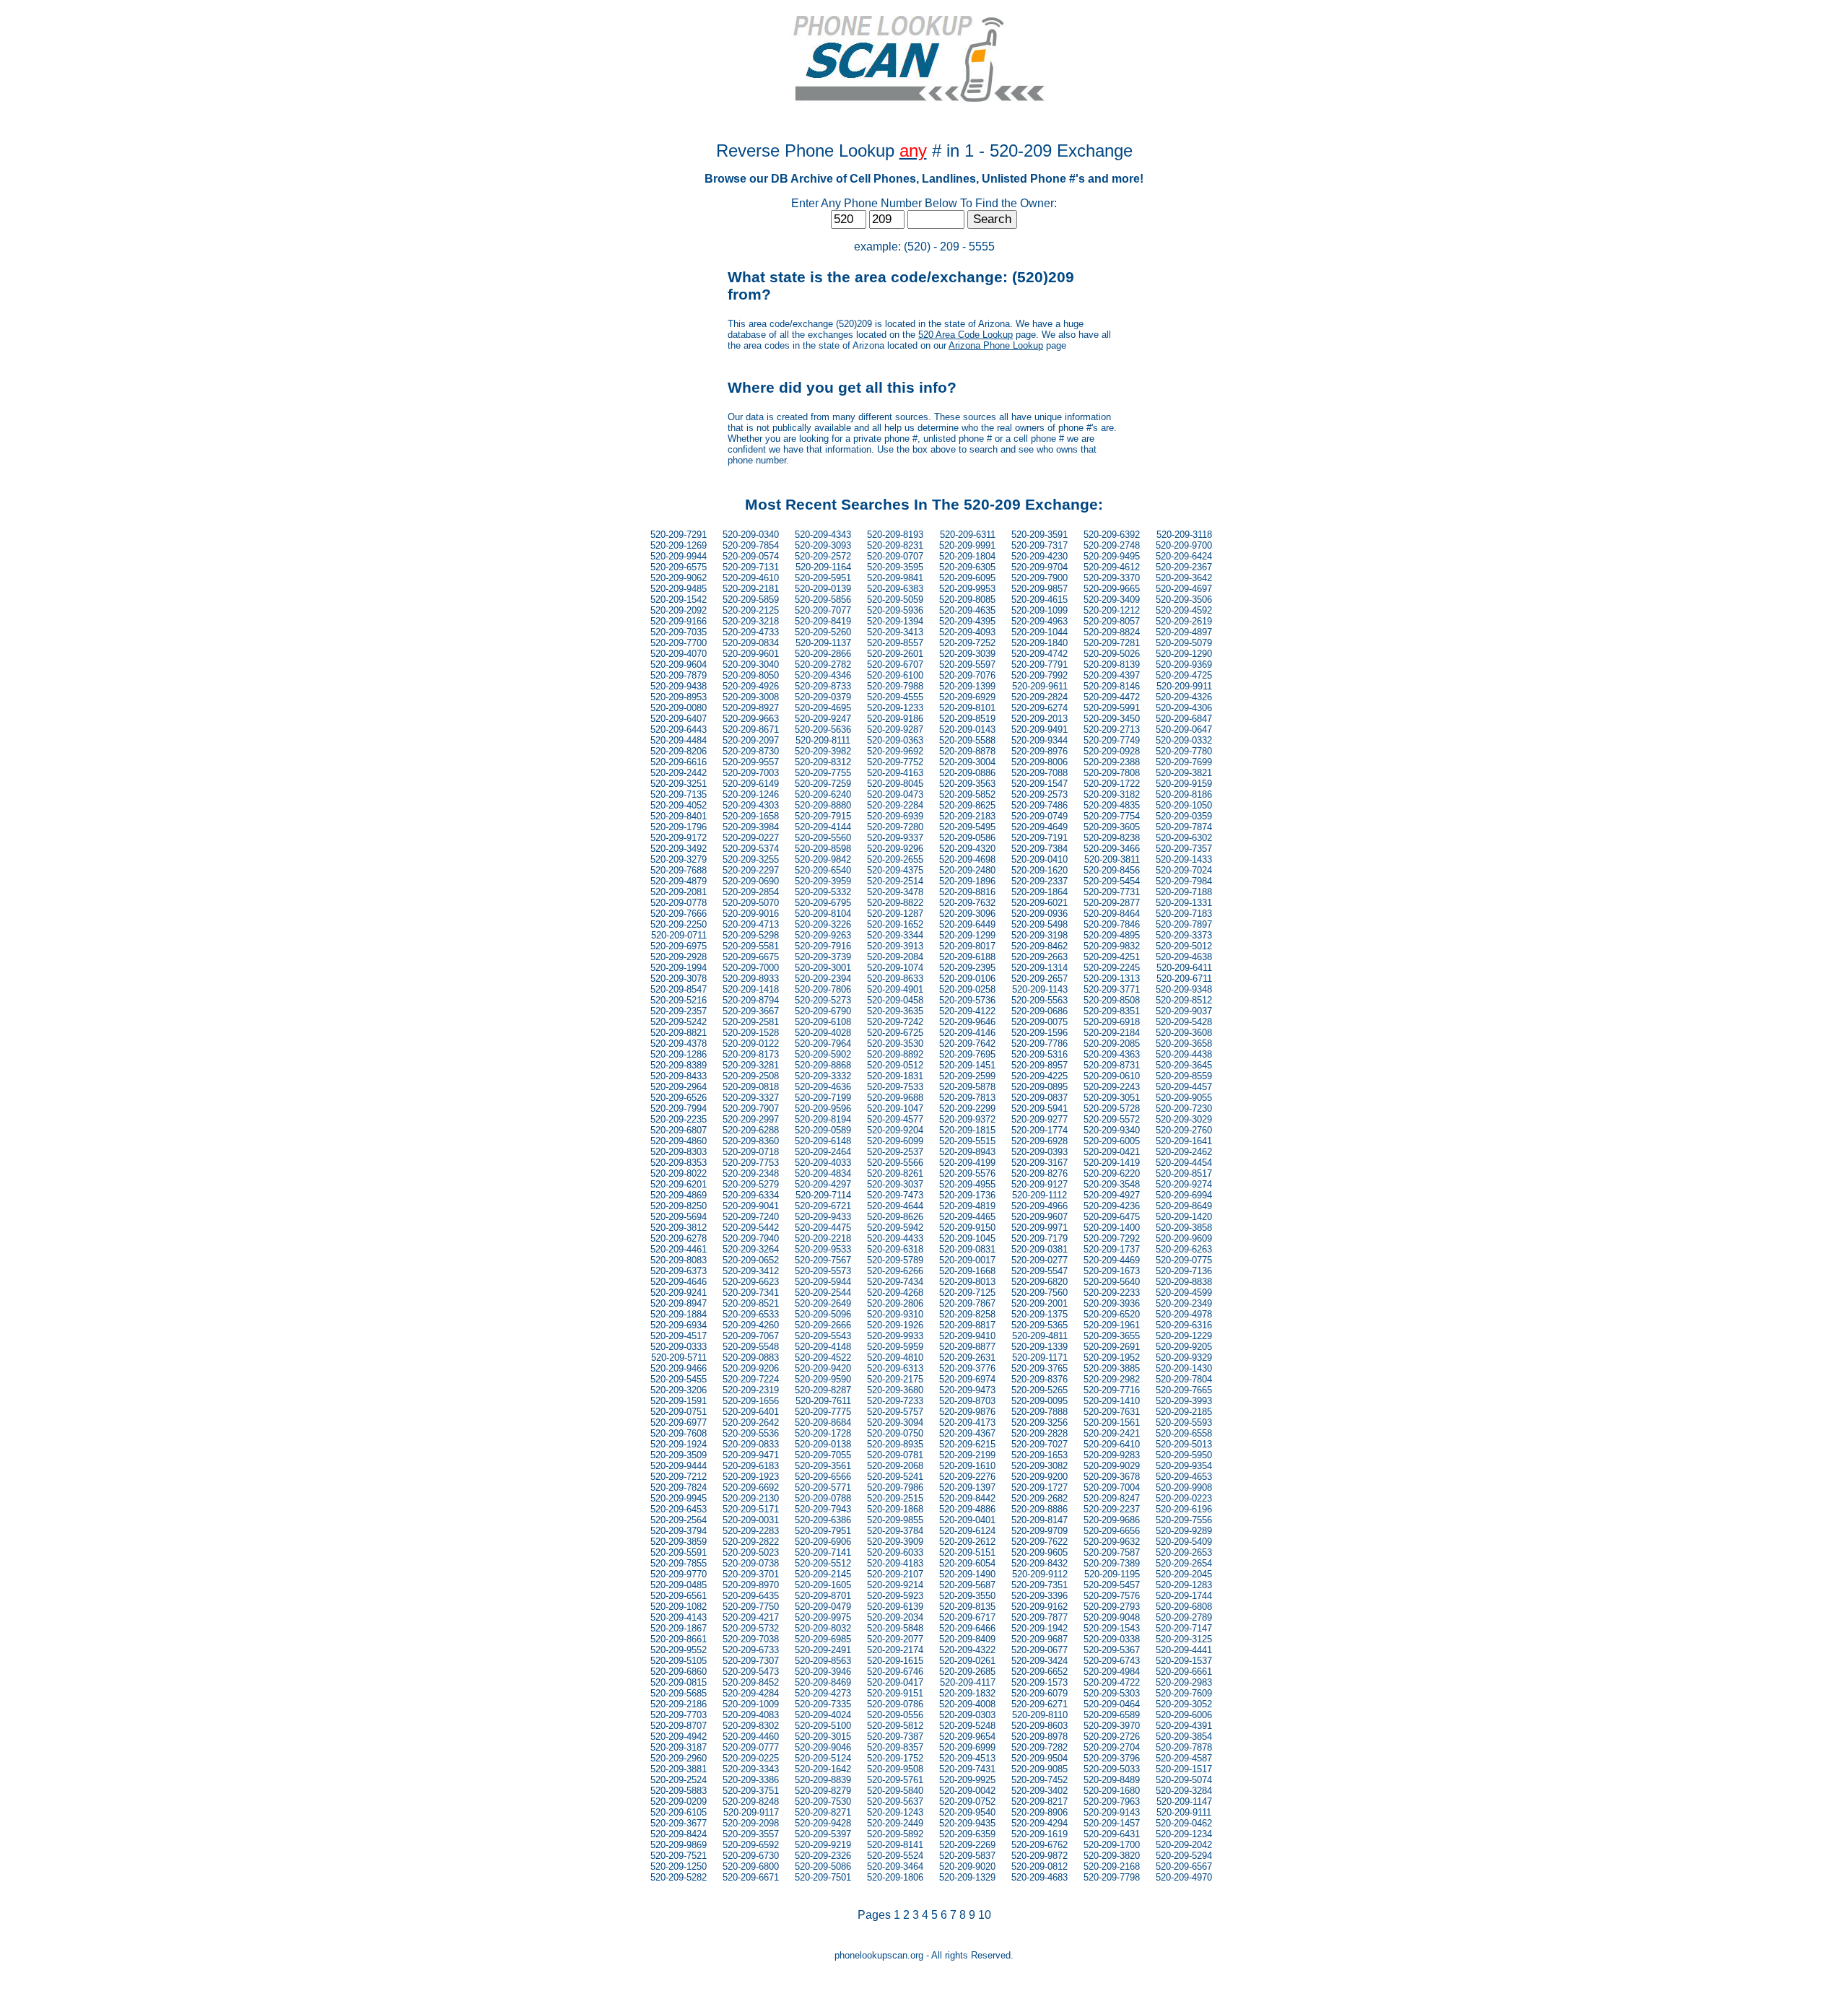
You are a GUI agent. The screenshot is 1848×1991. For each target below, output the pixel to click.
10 (985, 1915)
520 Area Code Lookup (966, 335)
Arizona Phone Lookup (996, 345)
